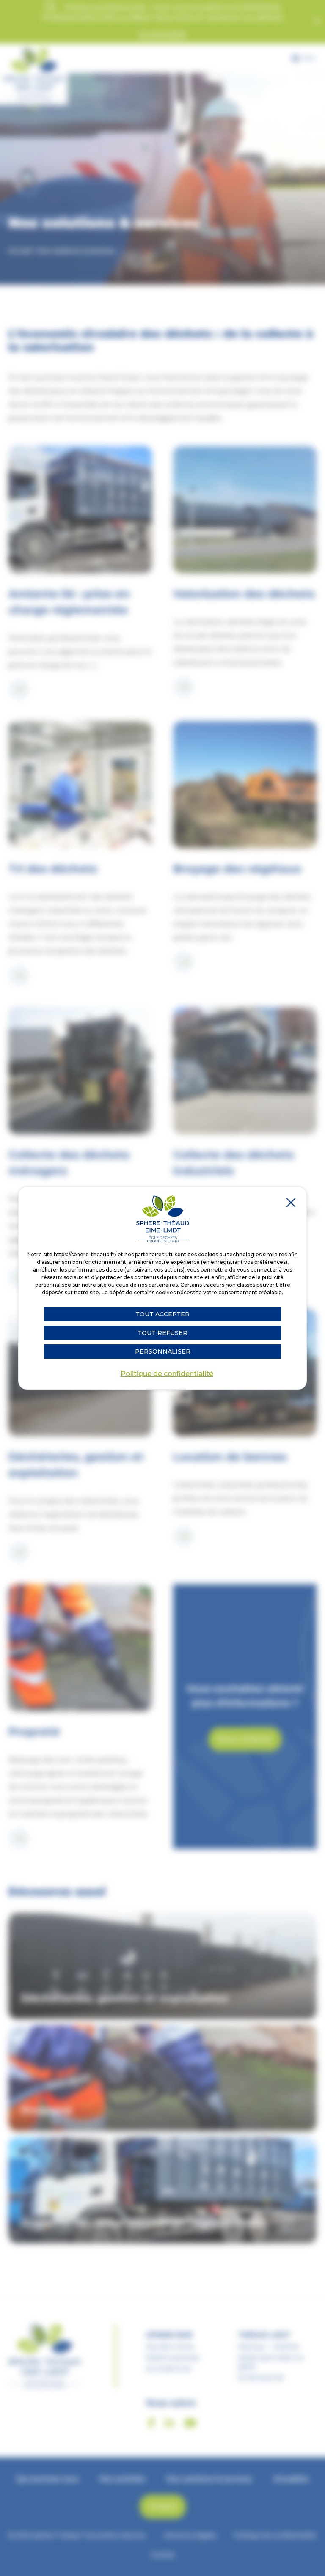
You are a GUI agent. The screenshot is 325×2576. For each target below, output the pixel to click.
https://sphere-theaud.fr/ (85, 1254)
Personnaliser (163, 1351)
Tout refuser (162, 1333)
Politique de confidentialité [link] (167, 1374)
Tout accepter (162, 1314)
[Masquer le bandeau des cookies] (290, 1203)
